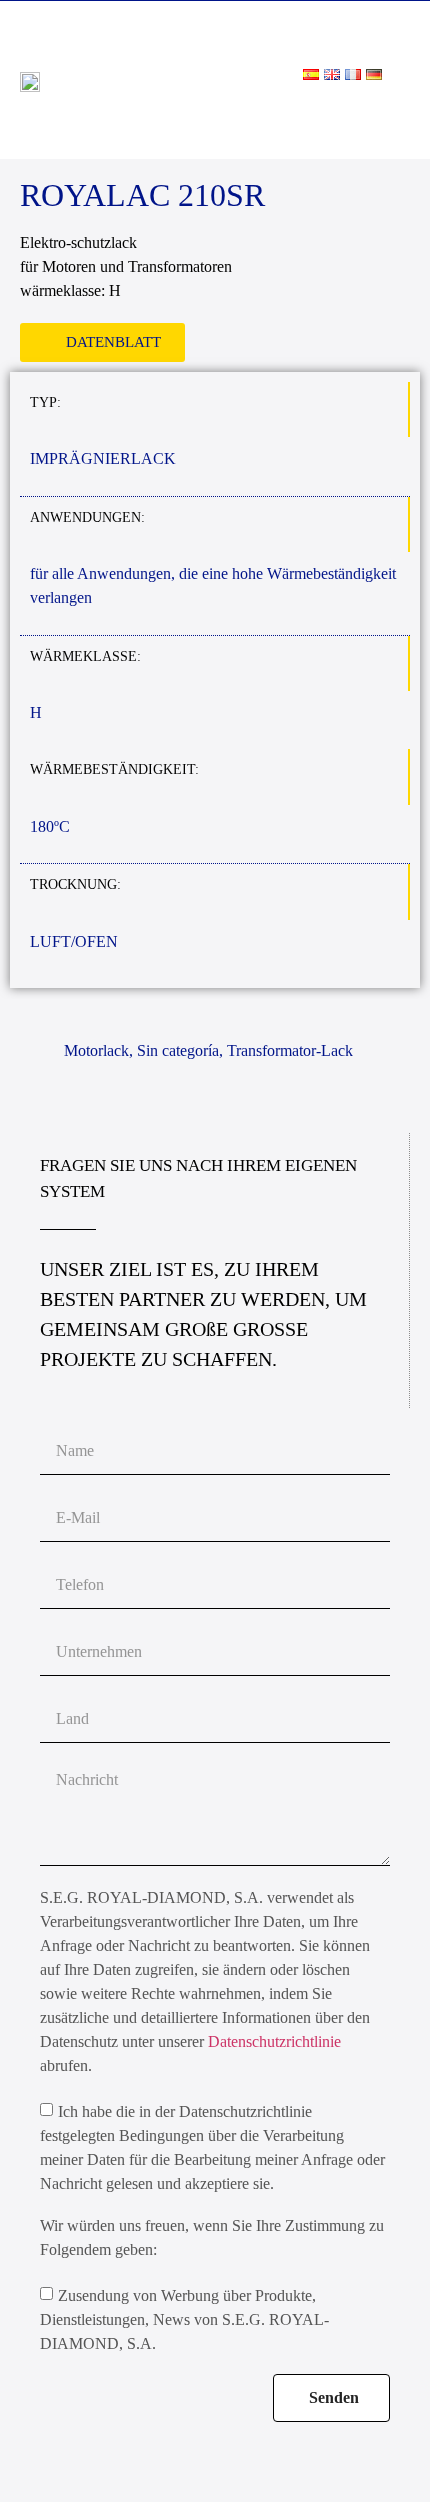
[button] (396, 112)
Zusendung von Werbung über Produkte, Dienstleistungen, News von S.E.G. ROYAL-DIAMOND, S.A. (184, 2319)
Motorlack (96, 1050)
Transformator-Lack (290, 1050)
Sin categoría (178, 1050)
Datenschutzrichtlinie (274, 2041)
